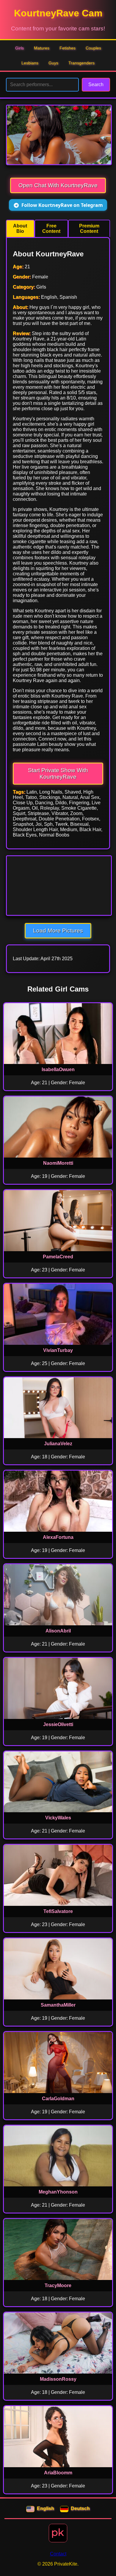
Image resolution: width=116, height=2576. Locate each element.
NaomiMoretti (58, 1163)
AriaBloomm (58, 2473)
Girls (19, 48)
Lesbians (30, 63)
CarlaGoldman (58, 2099)
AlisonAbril (58, 1631)
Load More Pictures (58, 931)
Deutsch (80, 2508)
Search (96, 85)
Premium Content (89, 229)
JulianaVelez (58, 1444)
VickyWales (58, 1818)
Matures (42, 48)
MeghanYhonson (58, 2192)
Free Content (51, 229)
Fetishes (68, 48)
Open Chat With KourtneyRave (58, 185)
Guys (53, 63)
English (46, 2508)
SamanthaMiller (58, 2005)
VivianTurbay (58, 1350)
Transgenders (81, 63)
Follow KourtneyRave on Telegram (62, 205)
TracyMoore (58, 2285)
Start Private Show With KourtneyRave (58, 773)
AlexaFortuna (58, 1537)
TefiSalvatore (58, 1911)
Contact (58, 2554)
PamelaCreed (58, 1257)
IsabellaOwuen (58, 1069)
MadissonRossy (58, 2379)
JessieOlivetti (58, 1724)
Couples (93, 48)
